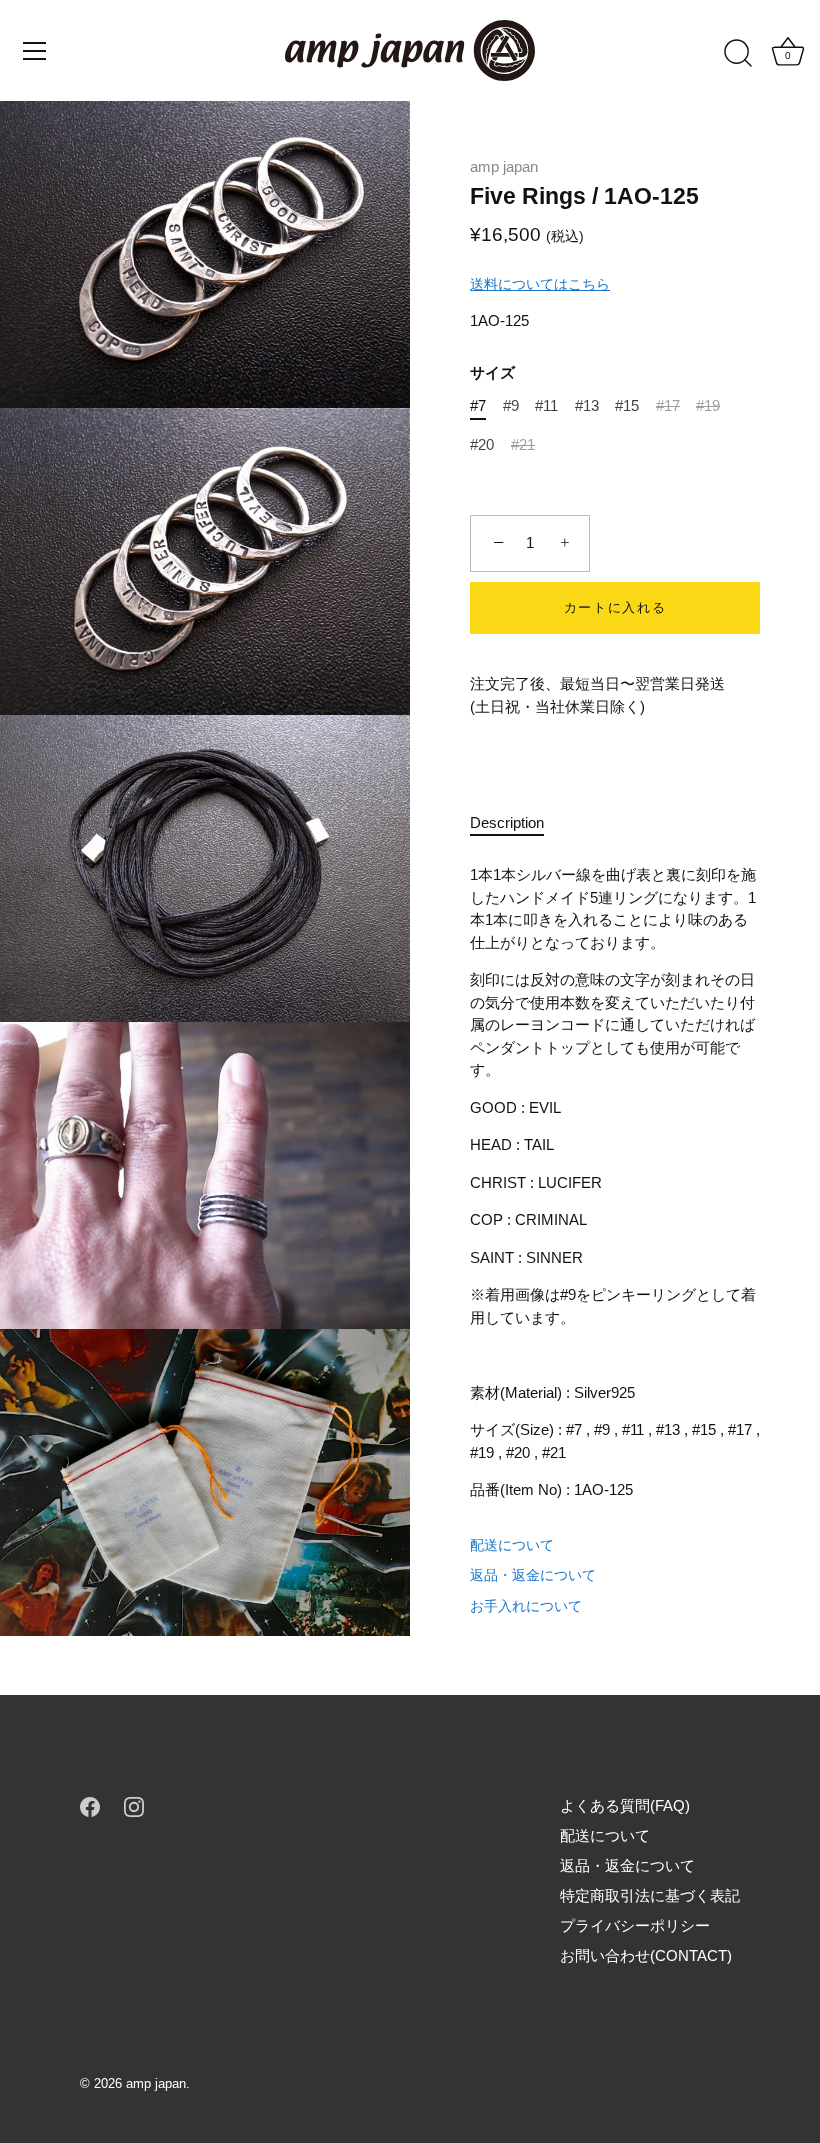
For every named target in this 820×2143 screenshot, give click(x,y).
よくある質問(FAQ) (625, 1805)
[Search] (738, 54)
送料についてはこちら (540, 284)
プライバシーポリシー (635, 1925)
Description (507, 822)
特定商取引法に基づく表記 (650, 1895)
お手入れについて (526, 1606)
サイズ (492, 372)
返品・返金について (533, 1575)
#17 (668, 405)
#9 (511, 405)
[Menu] (35, 51)
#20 (482, 444)
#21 (523, 444)
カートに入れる (615, 607)
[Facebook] (90, 1805)
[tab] (517, 823)
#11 (546, 405)
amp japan (504, 166)
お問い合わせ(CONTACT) (646, 1955)
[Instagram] (134, 1805)
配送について (512, 1545)
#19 (708, 405)
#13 (587, 405)
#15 (627, 405)
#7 (478, 405)
